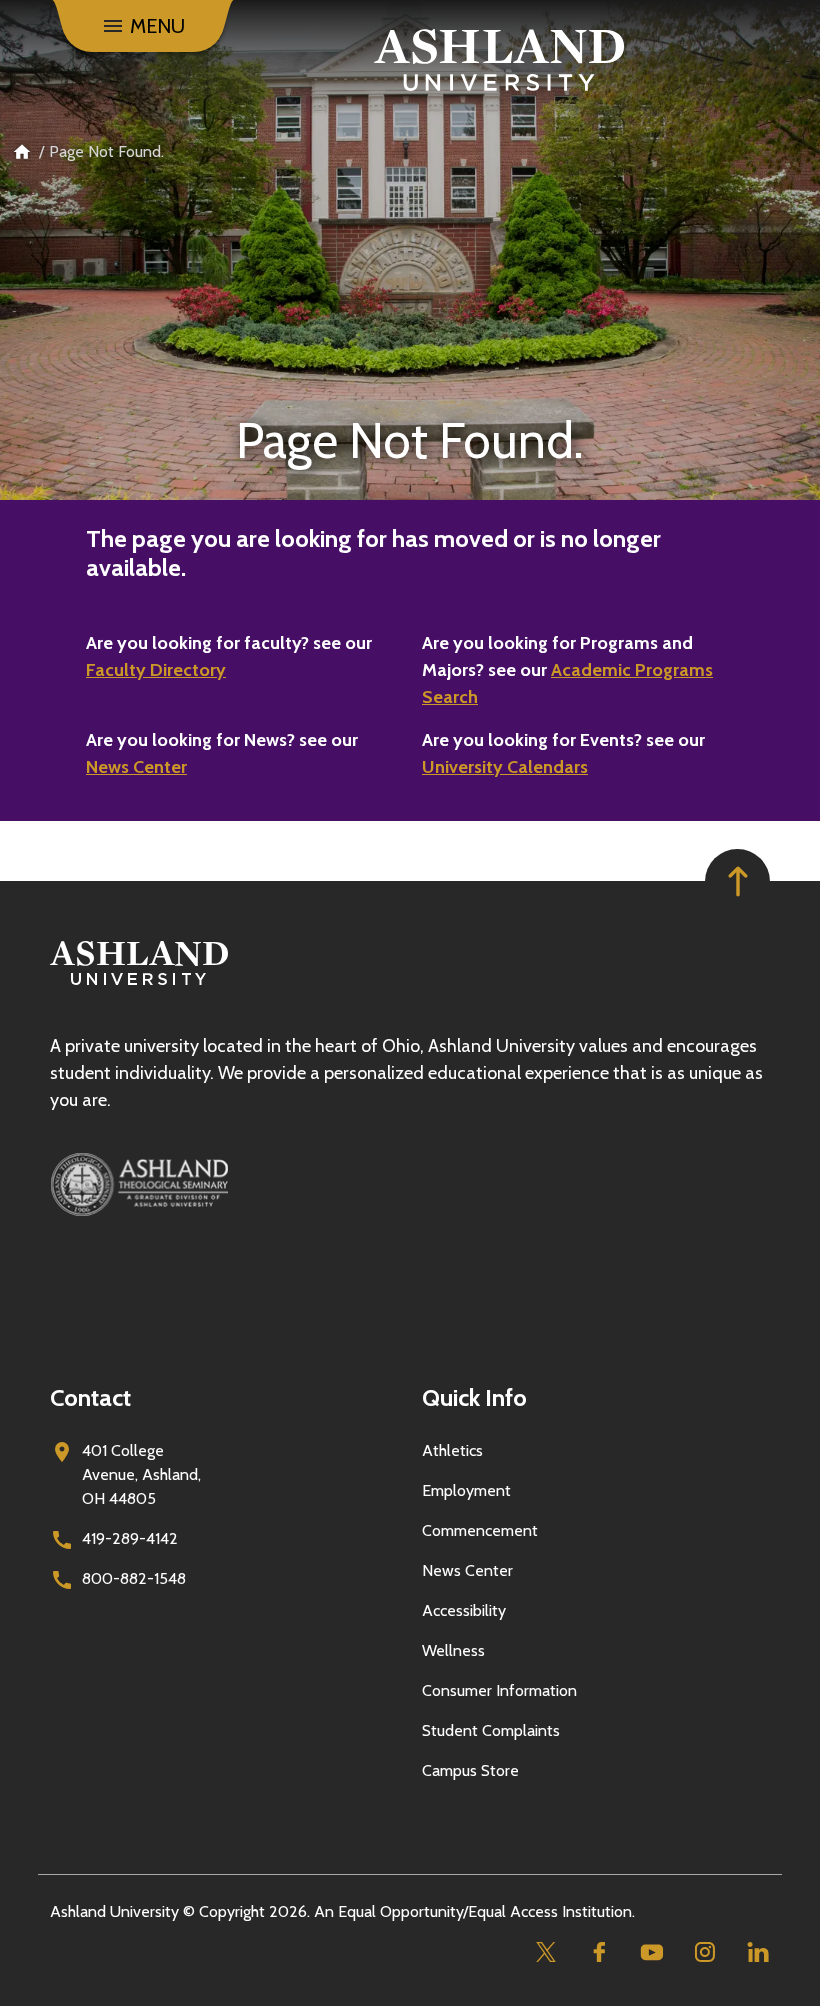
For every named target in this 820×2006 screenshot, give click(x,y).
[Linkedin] (757, 1952)
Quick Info (474, 1397)
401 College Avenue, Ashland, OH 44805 (141, 1474)
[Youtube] (651, 1952)
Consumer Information (499, 1690)
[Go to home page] (499, 60)
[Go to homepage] (139, 985)
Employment (466, 1490)
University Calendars (505, 767)
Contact (90, 1397)
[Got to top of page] (737, 881)
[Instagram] (704, 1952)
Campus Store (470, 1770)
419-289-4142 (130, 1538)
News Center (136, 767)
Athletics (452, 1450)
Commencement (480, 1530)
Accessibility (464, 1610)
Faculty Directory (156, 670)
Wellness (453, 1650)
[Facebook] (598, 1952)
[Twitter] (545, 1952)
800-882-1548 (134, 1578)
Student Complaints (491, 1730)
